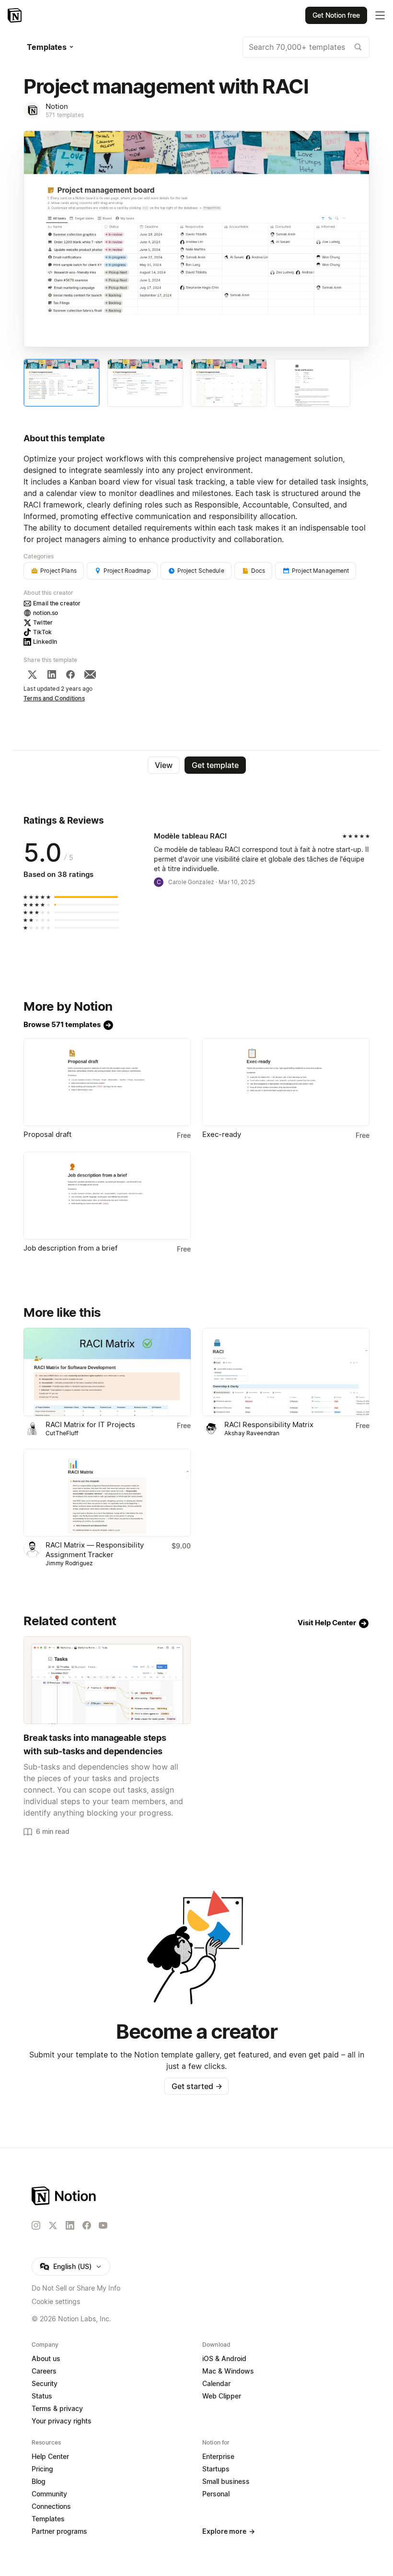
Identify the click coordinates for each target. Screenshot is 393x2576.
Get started (197, 2086)
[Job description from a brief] (107, 1196)
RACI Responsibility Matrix (269, 1424)
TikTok (42, 632)
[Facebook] (70, 674)
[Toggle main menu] (380, 15)
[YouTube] (103, 2225)
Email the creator (57, 603)
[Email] (90, 674)
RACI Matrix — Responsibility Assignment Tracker (95, 1550)
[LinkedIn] (52, 674)
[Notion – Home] (16, 15)
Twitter (43, 622)
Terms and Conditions (54, 698)
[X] (32, 674)
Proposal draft (47, 1134)
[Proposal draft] (107, 1082)
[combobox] (306, 47)
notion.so (46, 613)
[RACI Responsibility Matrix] (286, 1372)
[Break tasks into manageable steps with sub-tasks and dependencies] (107, 1680)
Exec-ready (222, 1134)
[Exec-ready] (286, 1082)
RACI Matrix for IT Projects (90, 1424)
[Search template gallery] (358, 47)
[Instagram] (36, 2225)
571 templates (65, 115)
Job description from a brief (70, 1248)
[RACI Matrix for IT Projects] (107, 1372)
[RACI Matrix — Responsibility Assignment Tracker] (107, 1493)
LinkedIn (45, 642)
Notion (57, 106)
